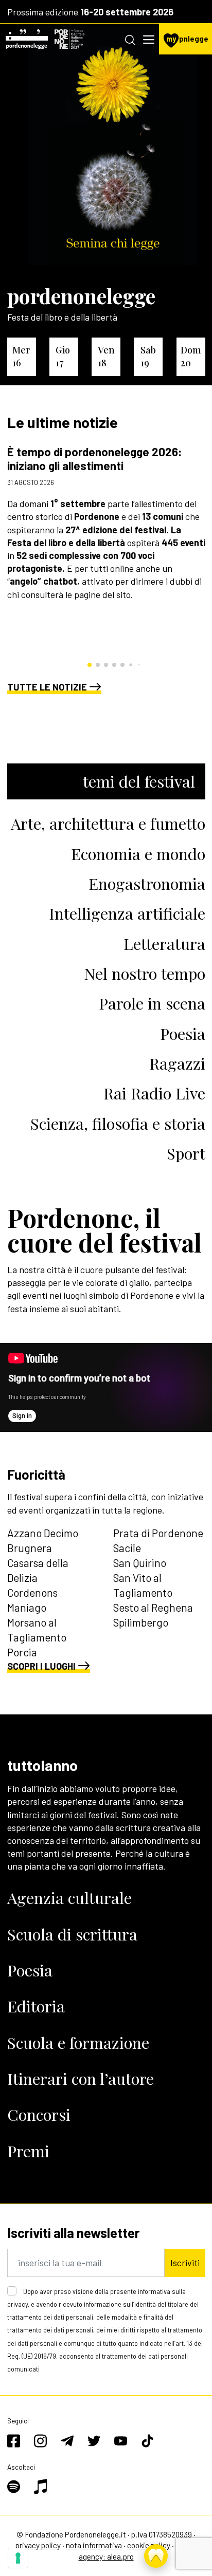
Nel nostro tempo (145, 973)
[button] (90, 665)
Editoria (36, 2006)
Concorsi (39, 2114)
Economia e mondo (138, 854)
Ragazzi (177, 1063)
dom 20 (191, 356)
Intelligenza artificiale (127, 913)
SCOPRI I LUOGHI (41, 1666)
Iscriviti (185, 2263)
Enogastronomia (147, 883)
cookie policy (149, 2545)
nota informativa (94, 2545)
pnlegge (187, 39)
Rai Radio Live (154, 1093)
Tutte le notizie (47, 687)
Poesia (183, 1033)
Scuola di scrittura (72, 1934)
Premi (28, 2151)
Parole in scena (152, 1003)
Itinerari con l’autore (81, 2078)
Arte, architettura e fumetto (108, 823)
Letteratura (164, 944)
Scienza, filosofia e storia (118, 1123)
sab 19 (148, 356)
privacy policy (38, 2545)
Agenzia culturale (69, 1898)
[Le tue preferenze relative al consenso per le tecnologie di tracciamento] (18, 2558)
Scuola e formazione (78, 2042)
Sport (186, 1153)
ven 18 (106, 356)
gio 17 (63, 356)
